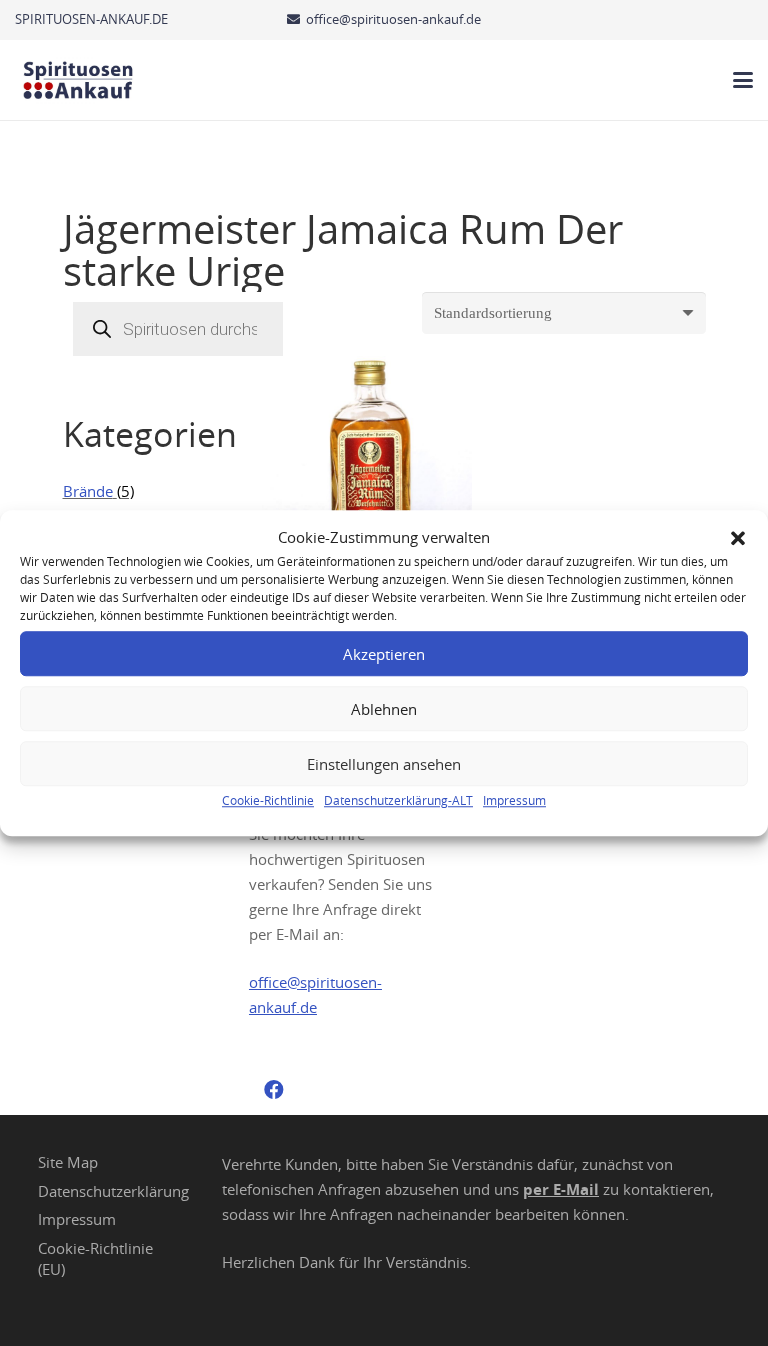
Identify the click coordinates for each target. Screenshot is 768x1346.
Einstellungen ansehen (384, 764)
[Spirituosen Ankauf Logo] (78, 80)
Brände (88, 491)
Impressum (514, 800)
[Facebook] (274, 1090)
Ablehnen (384, 709)
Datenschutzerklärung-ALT (398, 800)
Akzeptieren (384, 654)
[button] (738, 538)
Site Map (68, 1162)
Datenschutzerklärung (113, 1191)
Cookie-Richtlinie (268, 800)
